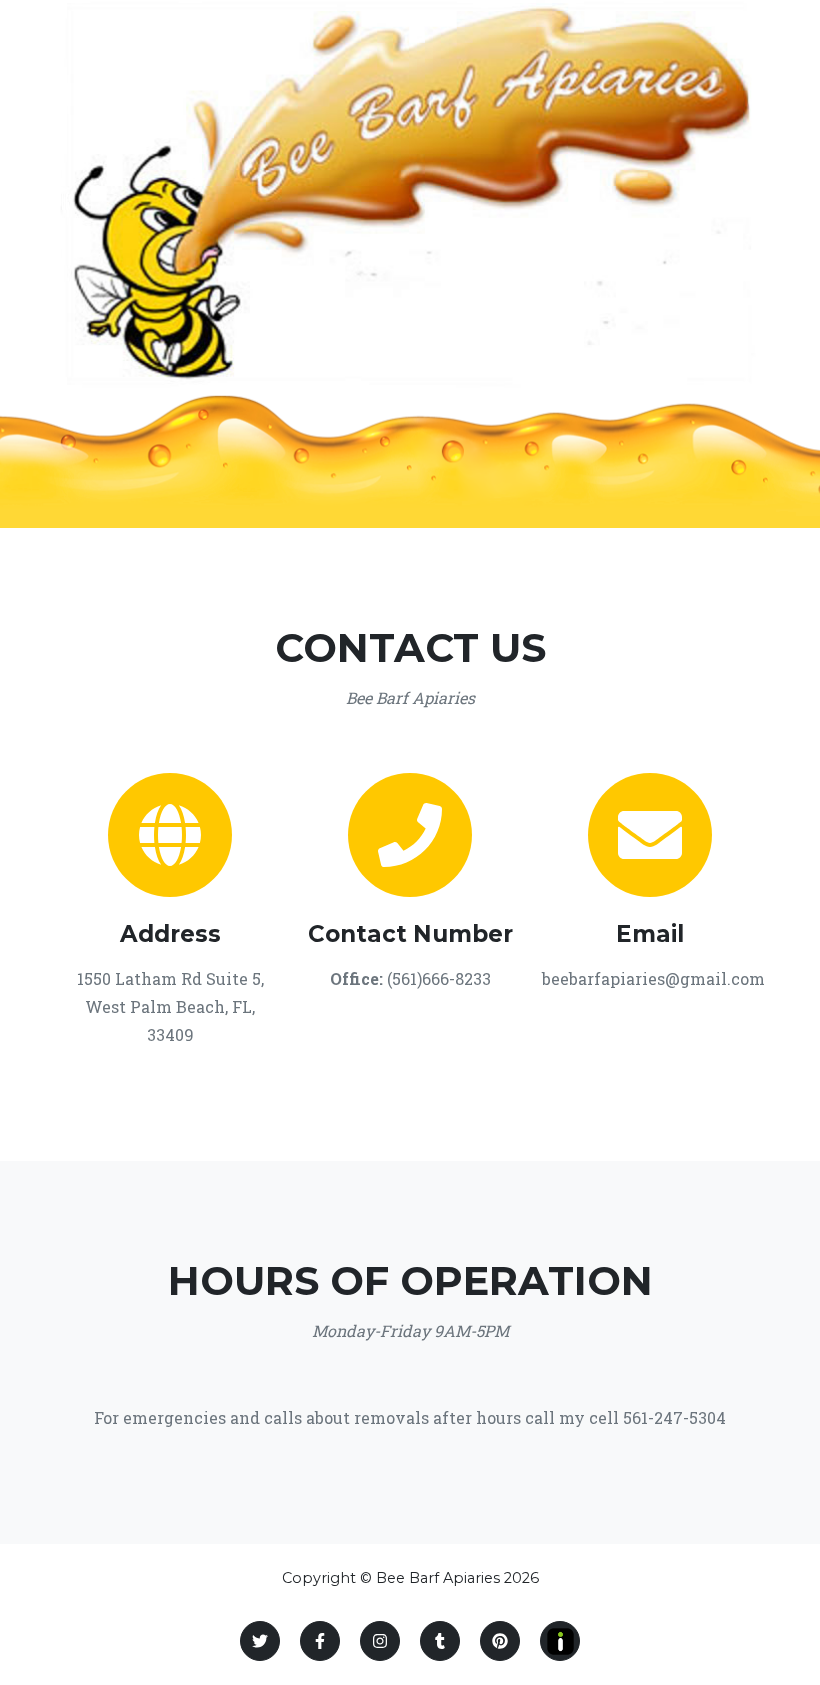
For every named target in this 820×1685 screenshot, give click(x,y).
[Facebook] (320, 1641)
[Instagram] (380, 1641)
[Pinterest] (500, 1641)
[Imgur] (560, 1641)
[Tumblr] (440, 1641)
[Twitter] (260, 1641)
